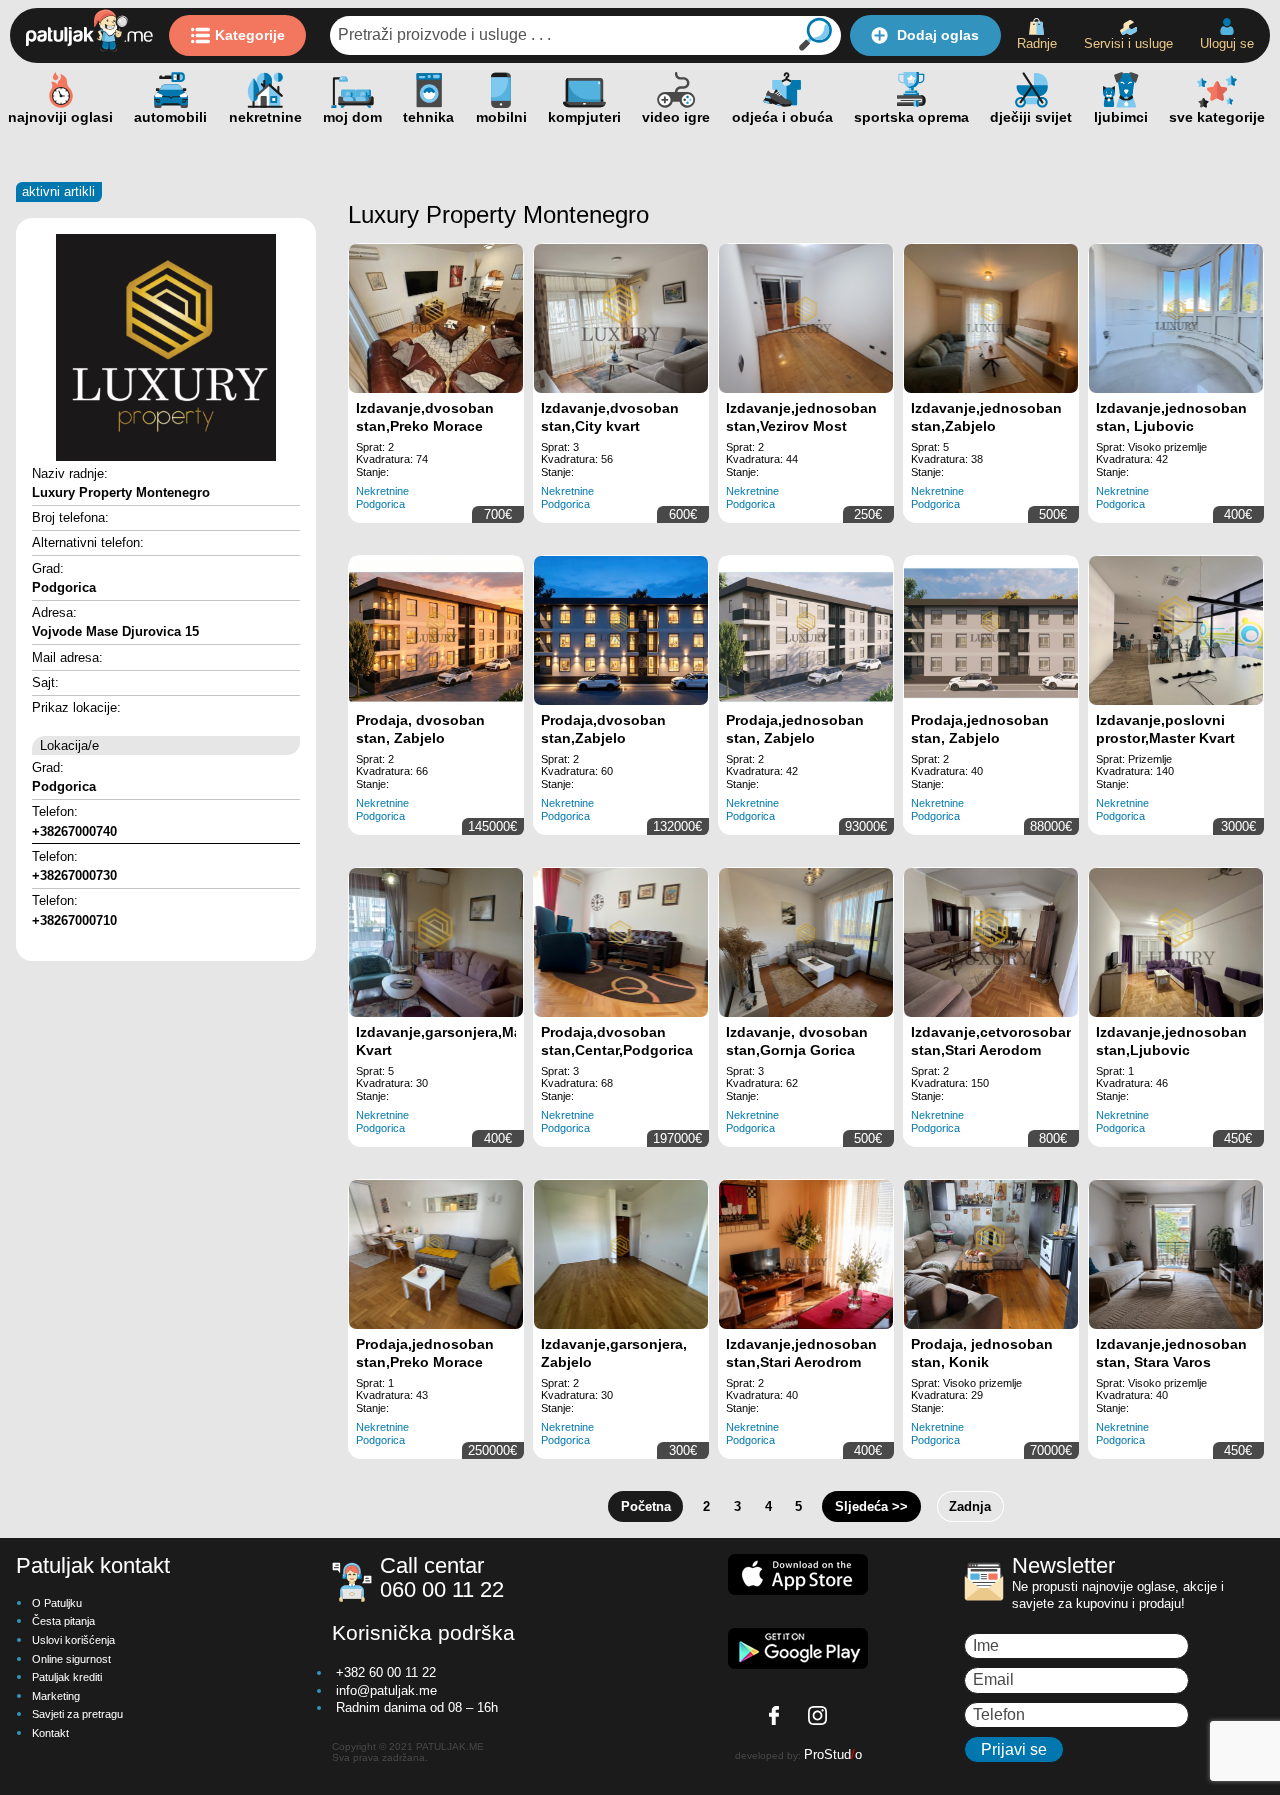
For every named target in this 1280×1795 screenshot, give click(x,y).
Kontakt (50, 1733)
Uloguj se (1227, 43)
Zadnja (970, 1506)
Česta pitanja (63, 1621)
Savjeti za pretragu (77, 1714)
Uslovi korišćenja (73, 1640)
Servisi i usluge (1128, 43)
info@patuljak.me (386, 1690)
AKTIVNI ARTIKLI (58, 191)
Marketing (56, 1696)
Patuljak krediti (67, 1677)
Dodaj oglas (938, 35)
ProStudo (833, 1754)
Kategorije (250, 35)
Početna (646, 1506)
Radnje (1037, 43)
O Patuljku (57, 1603)
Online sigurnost (71, 1659)
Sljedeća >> (871, 1506)
